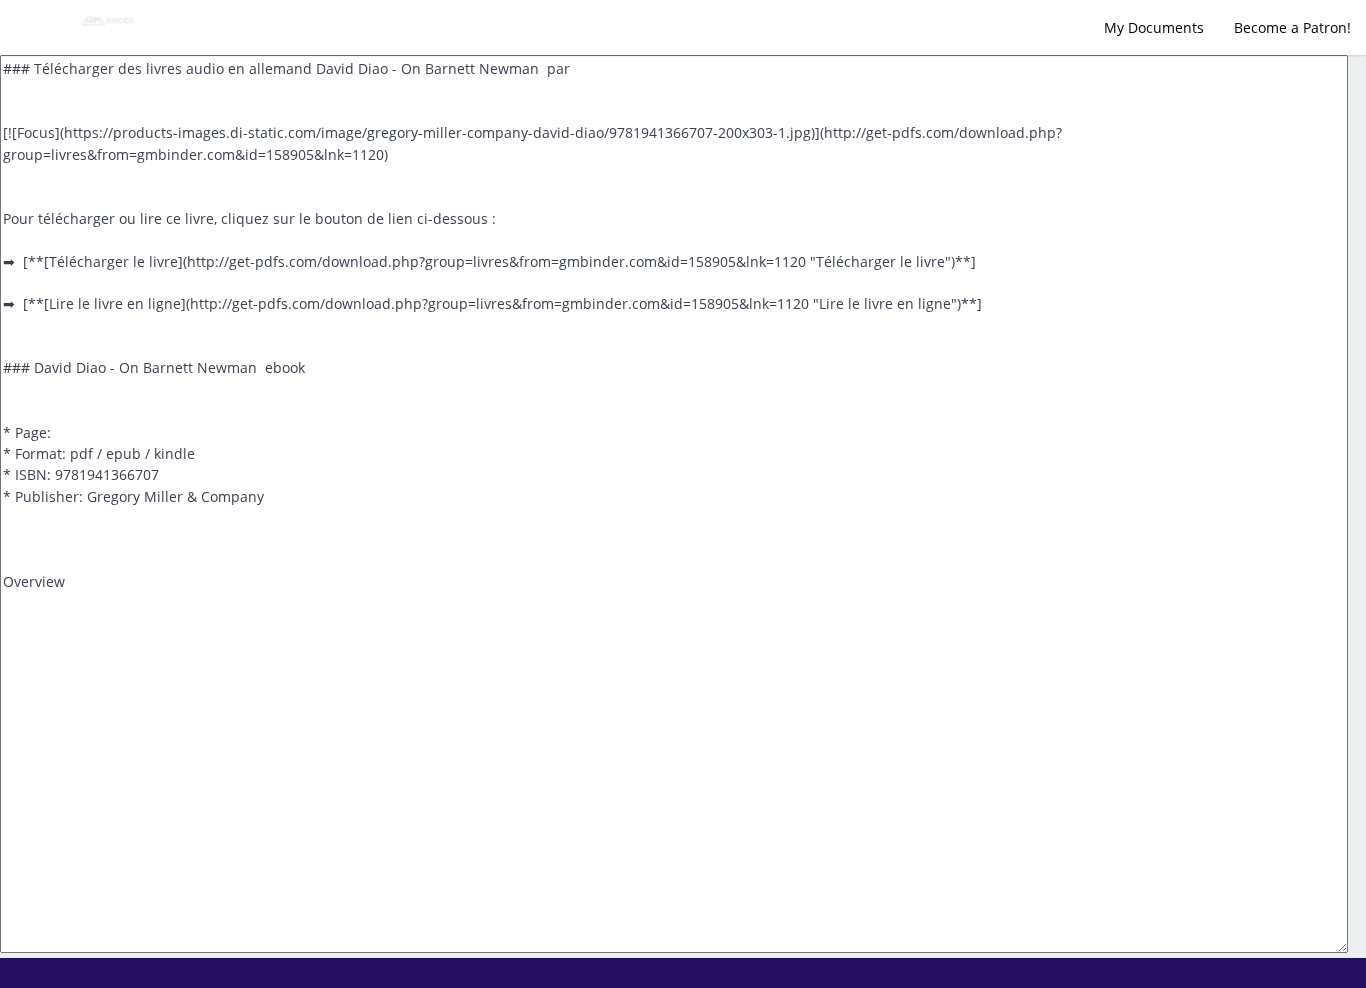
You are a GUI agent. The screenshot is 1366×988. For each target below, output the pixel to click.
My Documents (1154, 27)
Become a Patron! (1292, 27)
